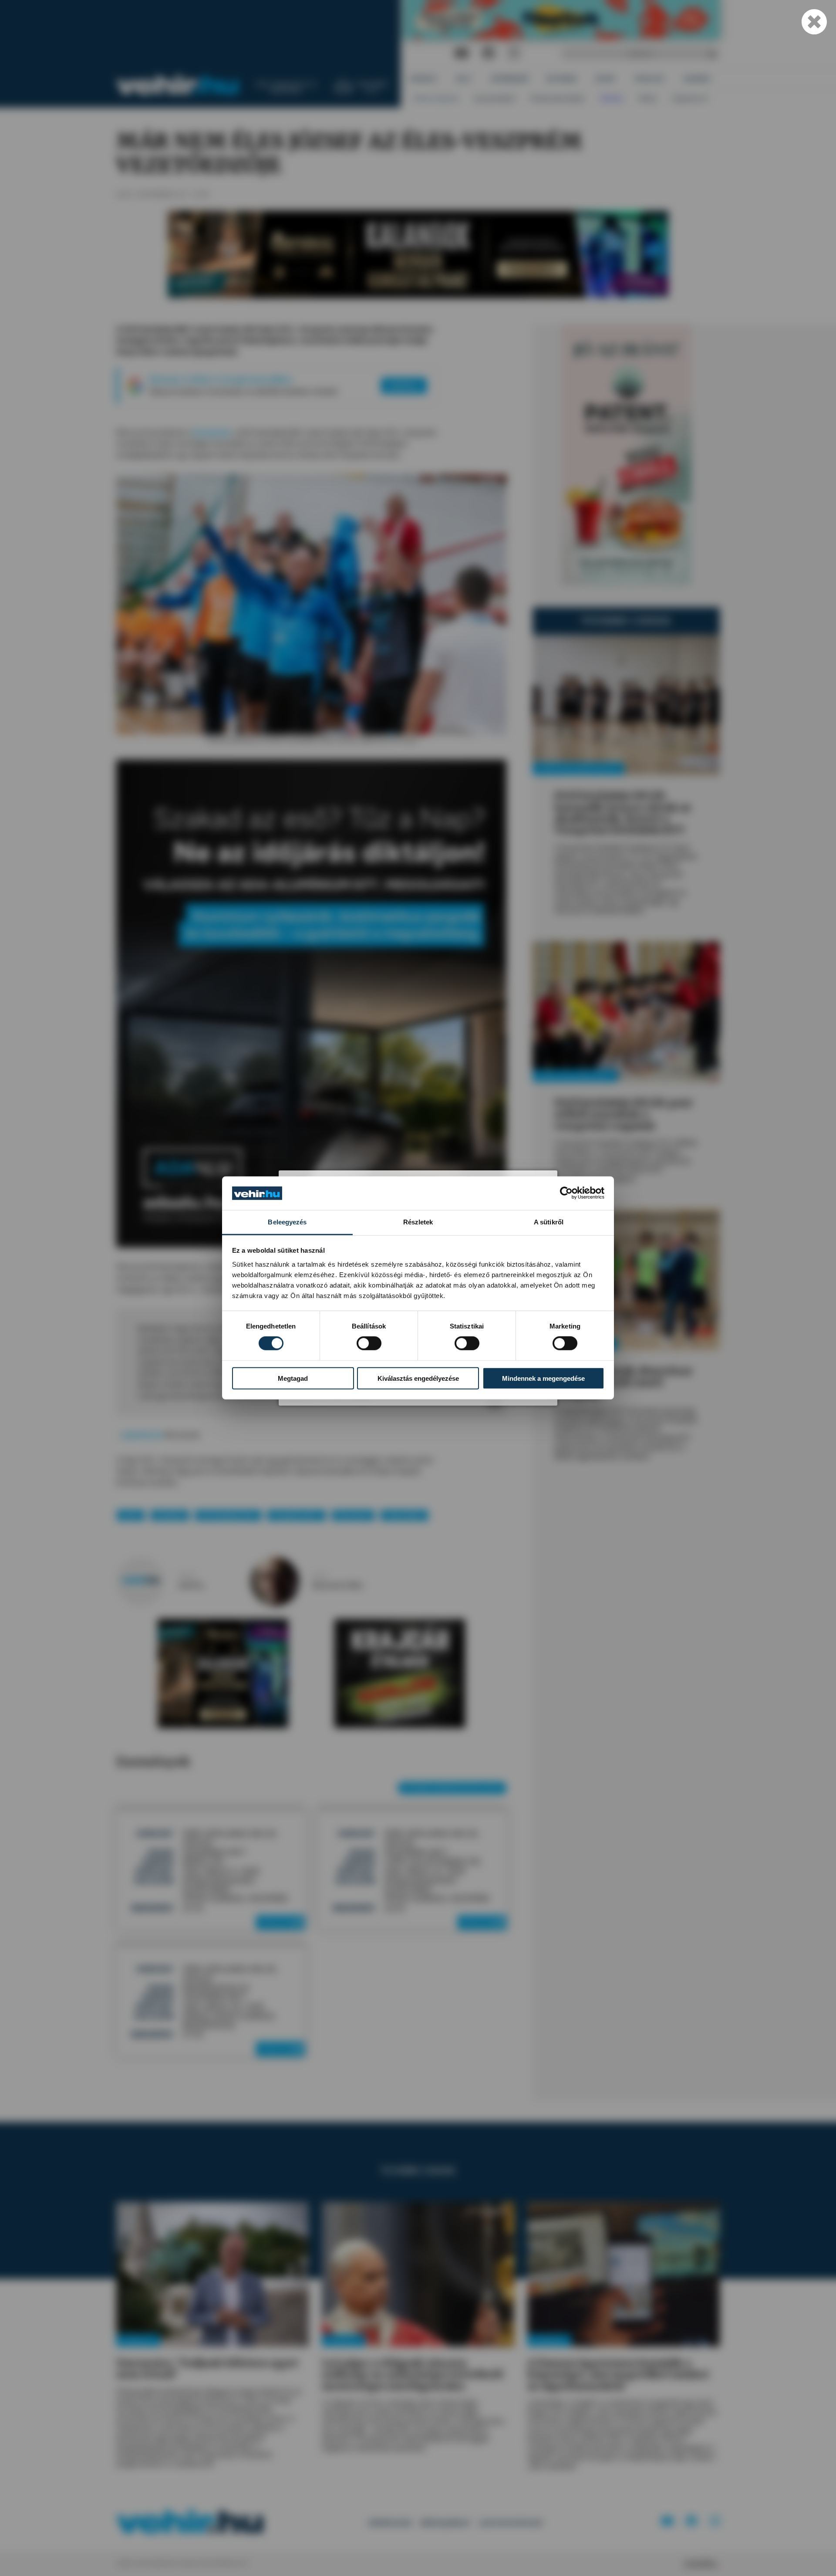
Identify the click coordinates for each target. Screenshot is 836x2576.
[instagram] (514, 53)
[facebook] (489, 53)
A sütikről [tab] (549, 1222)
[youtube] (462, 53)
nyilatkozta (142, 1435)
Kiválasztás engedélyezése (418, 1378)
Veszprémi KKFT (297, 1515)
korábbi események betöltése (452, 1788)
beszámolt (212, 433)
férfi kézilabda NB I (228, 1515)
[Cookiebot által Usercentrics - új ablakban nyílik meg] (566, 1193)
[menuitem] (424, 79)
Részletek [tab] (418, 1222)
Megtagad (293, 1378)
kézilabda (170, 1515)
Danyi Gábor (404, 1515)
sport (131, 1515)
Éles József (353, 1515)
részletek (278, 1922)
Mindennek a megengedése (543, 1378)
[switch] (369, 1343)
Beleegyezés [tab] (287, 1222)
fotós (320, 1575)
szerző (187, 1575)
